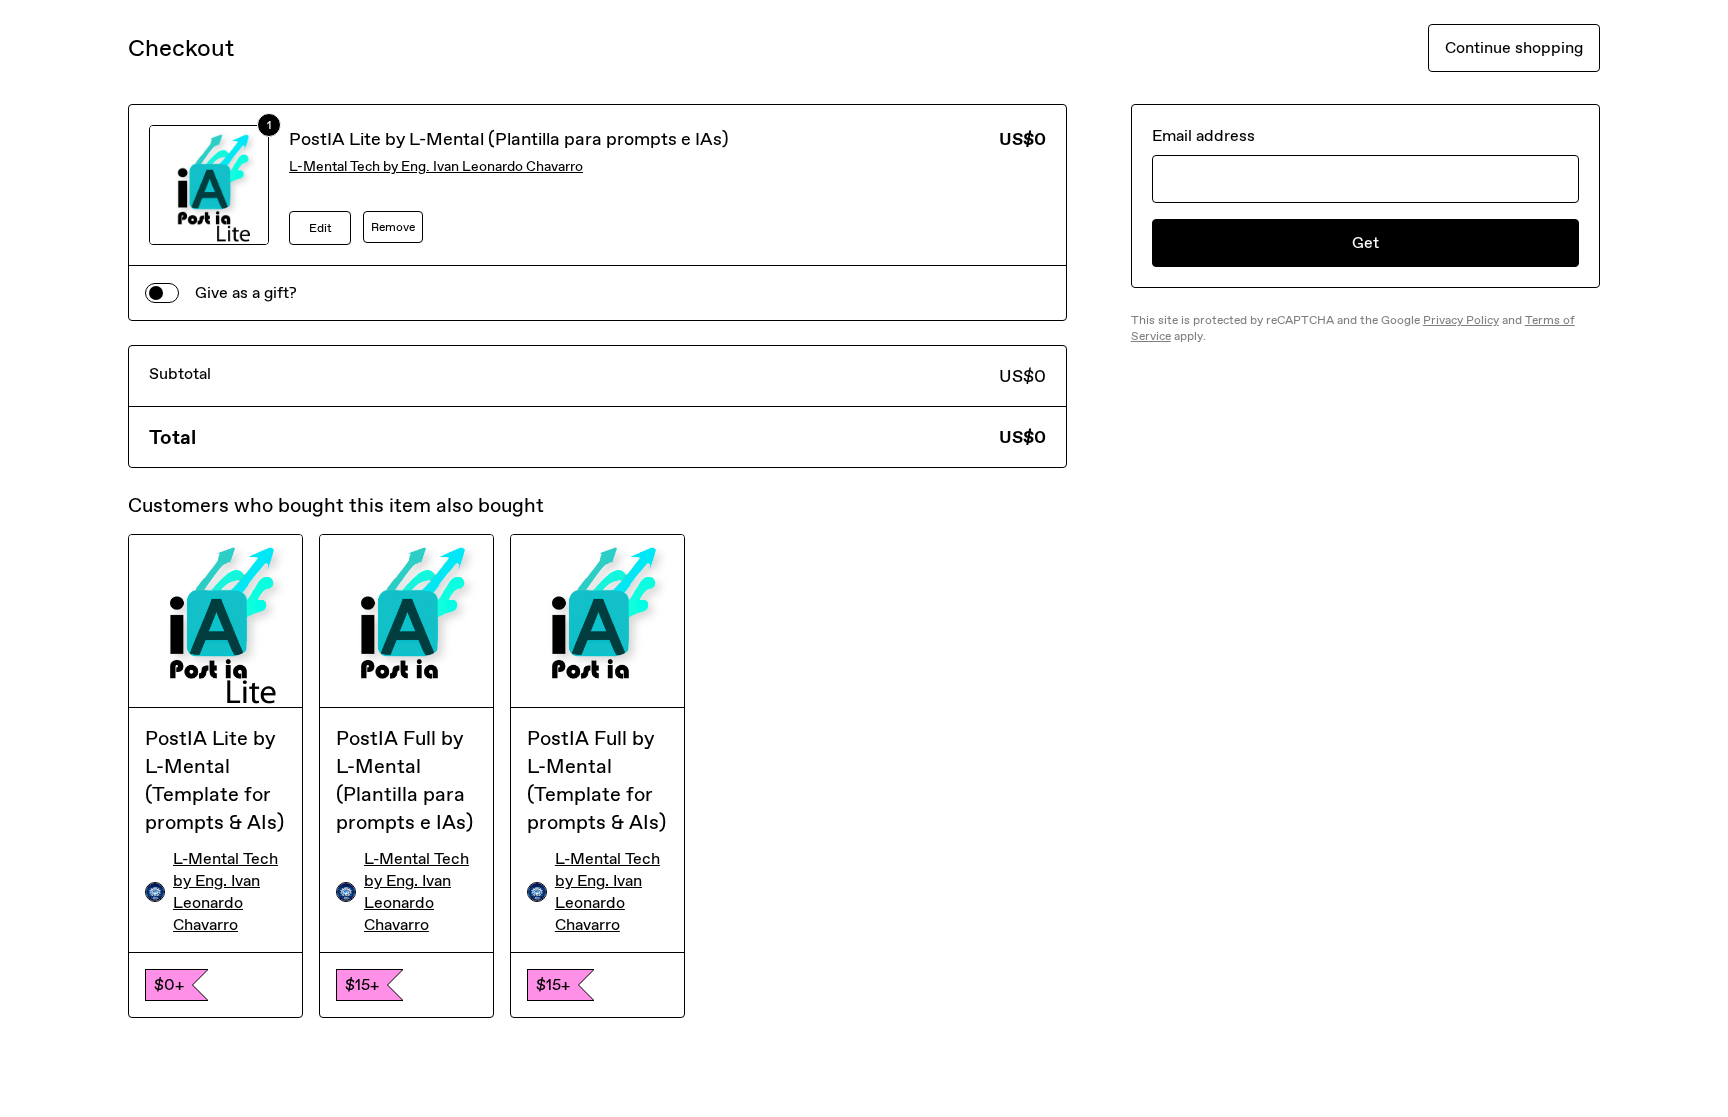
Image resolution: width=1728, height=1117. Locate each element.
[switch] (162, 293)
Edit (320, 228)
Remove (393, 227)
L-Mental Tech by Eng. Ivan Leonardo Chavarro (436, 166)
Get (1365, 242)
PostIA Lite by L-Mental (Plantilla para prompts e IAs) (509, 139)
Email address (1203, 135)
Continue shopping (1514, 47)
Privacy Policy (1461, 320)
